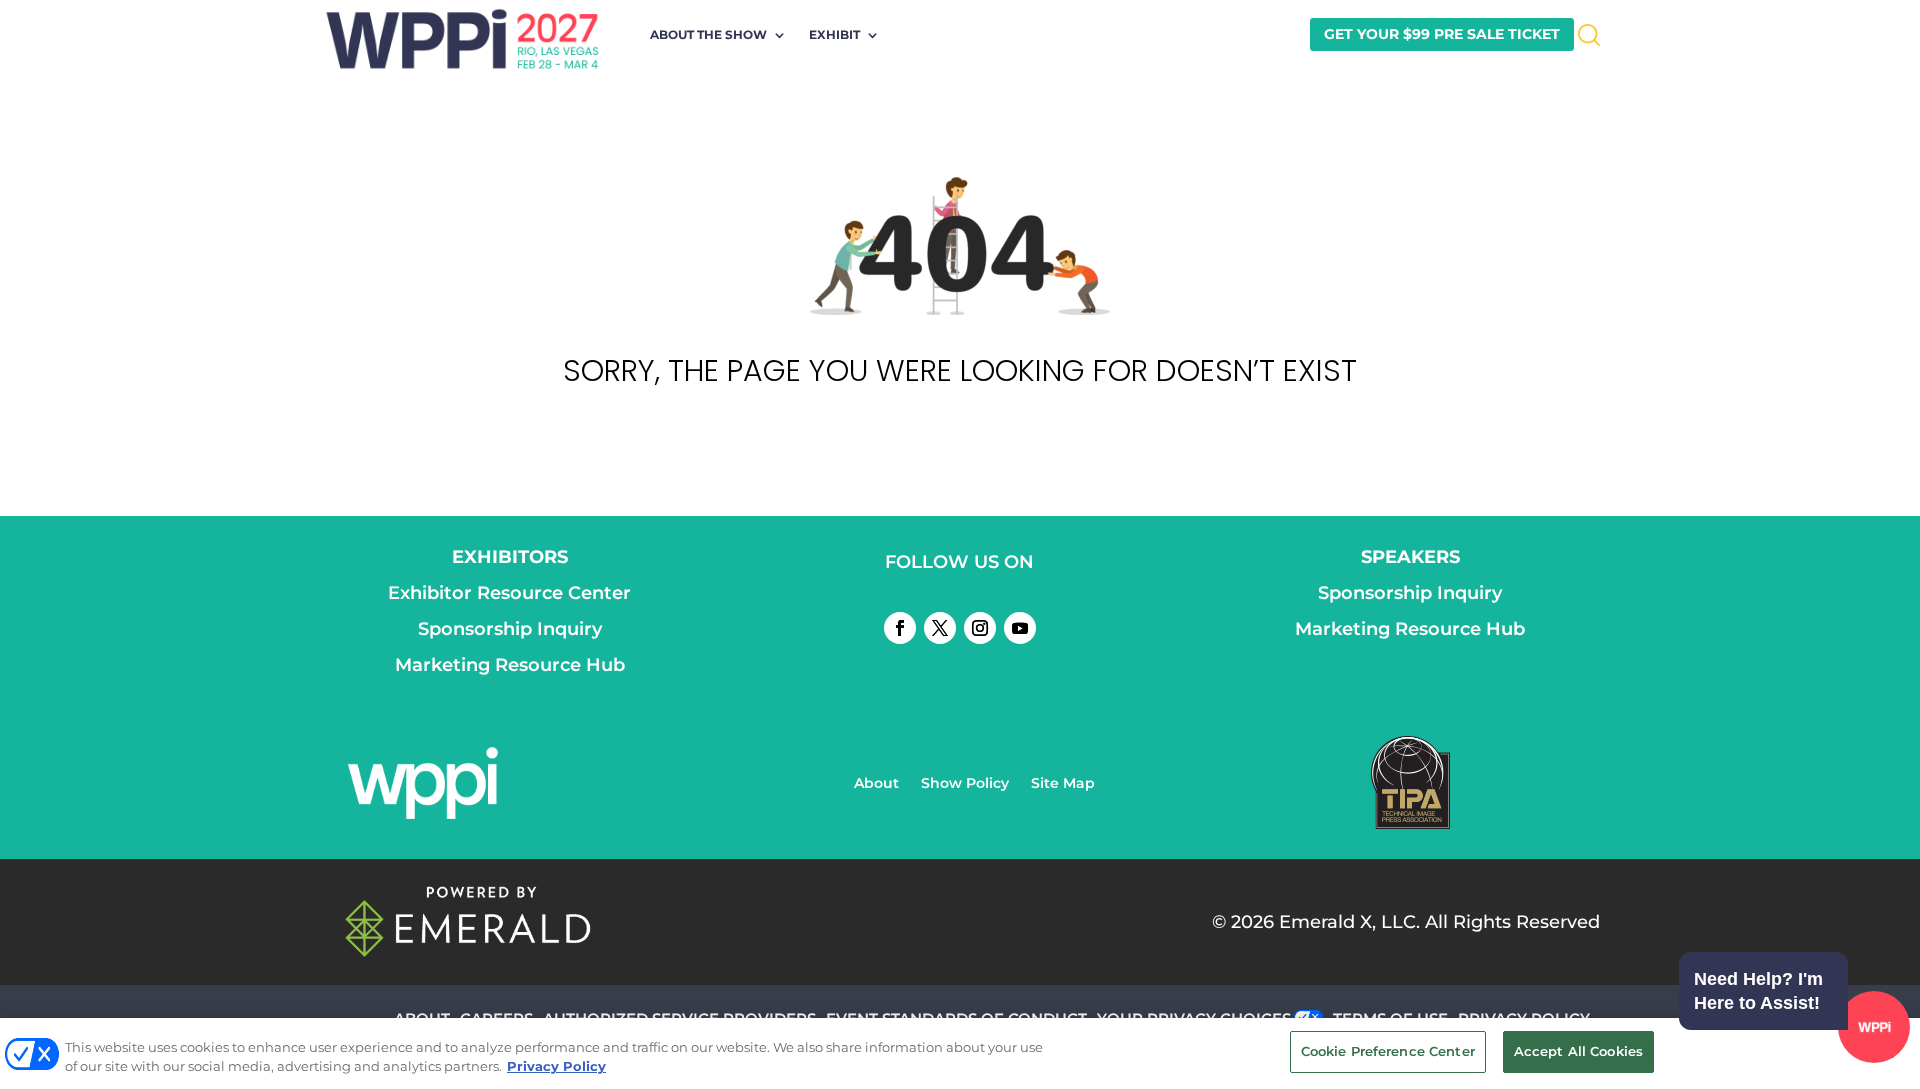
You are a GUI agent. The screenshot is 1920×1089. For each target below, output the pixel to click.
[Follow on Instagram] (980, 628)
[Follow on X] (940, 628)
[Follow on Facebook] (900, 628)
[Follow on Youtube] (1020, 628)
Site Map (1063, 784)
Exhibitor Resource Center (509, 593)
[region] (960, 1053)
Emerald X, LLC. (1349, 922)
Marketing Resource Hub (510, 665)
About (876, 784)
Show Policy (965, 784)
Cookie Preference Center (1388, 1051)
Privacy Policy (556, 1067)
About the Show (708, 35)
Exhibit (834, 35)
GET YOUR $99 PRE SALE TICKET (1442, 34)
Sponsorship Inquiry (510, 629)
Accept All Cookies (1578, 1051)
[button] (1789, 1030)
